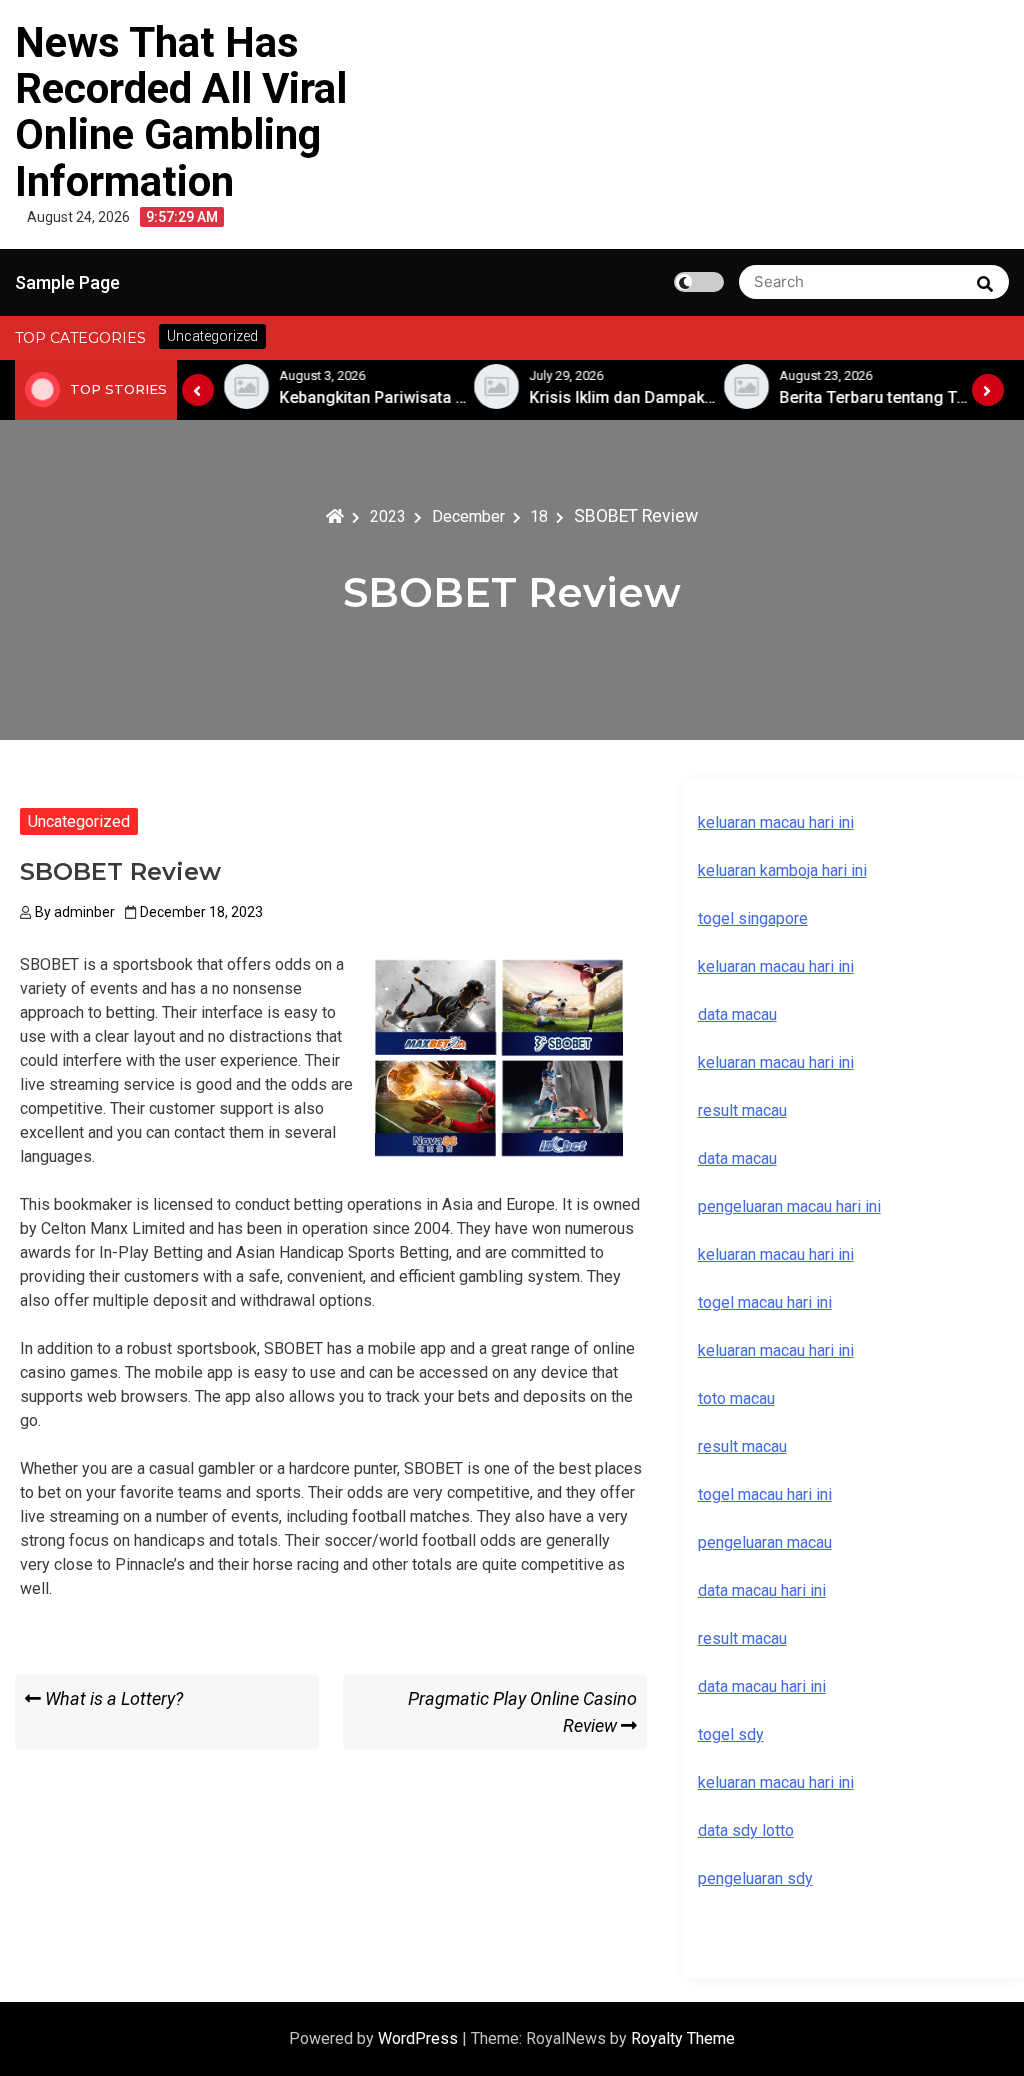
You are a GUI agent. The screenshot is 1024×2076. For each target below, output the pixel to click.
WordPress (420, 2038)
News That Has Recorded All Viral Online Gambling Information (181, 112)
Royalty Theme (683, 2038)
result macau (742, 1446)
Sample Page (67, 282)
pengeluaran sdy (755, 1878)
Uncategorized (79, 821)
